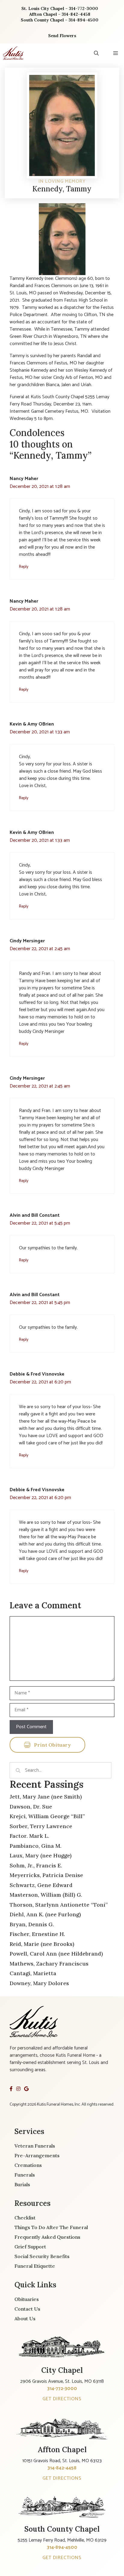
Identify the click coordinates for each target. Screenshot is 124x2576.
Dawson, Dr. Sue (31, 1807)
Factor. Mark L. (29, 1836)
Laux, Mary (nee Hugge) (41, 1855)
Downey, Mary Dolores (39, 1983)
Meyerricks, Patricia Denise (46, 1875)
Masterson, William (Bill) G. (46, 1895)
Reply (24, 567)
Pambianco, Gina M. (36, 1846)
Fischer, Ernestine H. (37, 1934)
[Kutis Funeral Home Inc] (13, 53)
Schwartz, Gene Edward (41, 1885)
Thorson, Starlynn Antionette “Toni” (59, 1905)
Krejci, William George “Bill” (47, 1816)
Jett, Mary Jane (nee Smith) (46, 1797)
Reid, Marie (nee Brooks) (42, 1944)
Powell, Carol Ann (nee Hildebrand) (56, 1954)
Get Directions (62, 2399)
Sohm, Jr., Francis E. (36, 1865)
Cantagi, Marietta (33, 1973)
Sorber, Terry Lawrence (41, 1826)
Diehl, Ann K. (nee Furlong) (45, 1914)
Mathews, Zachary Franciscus (49, 1964)
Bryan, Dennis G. (32, 1924)
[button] (96, 53)
